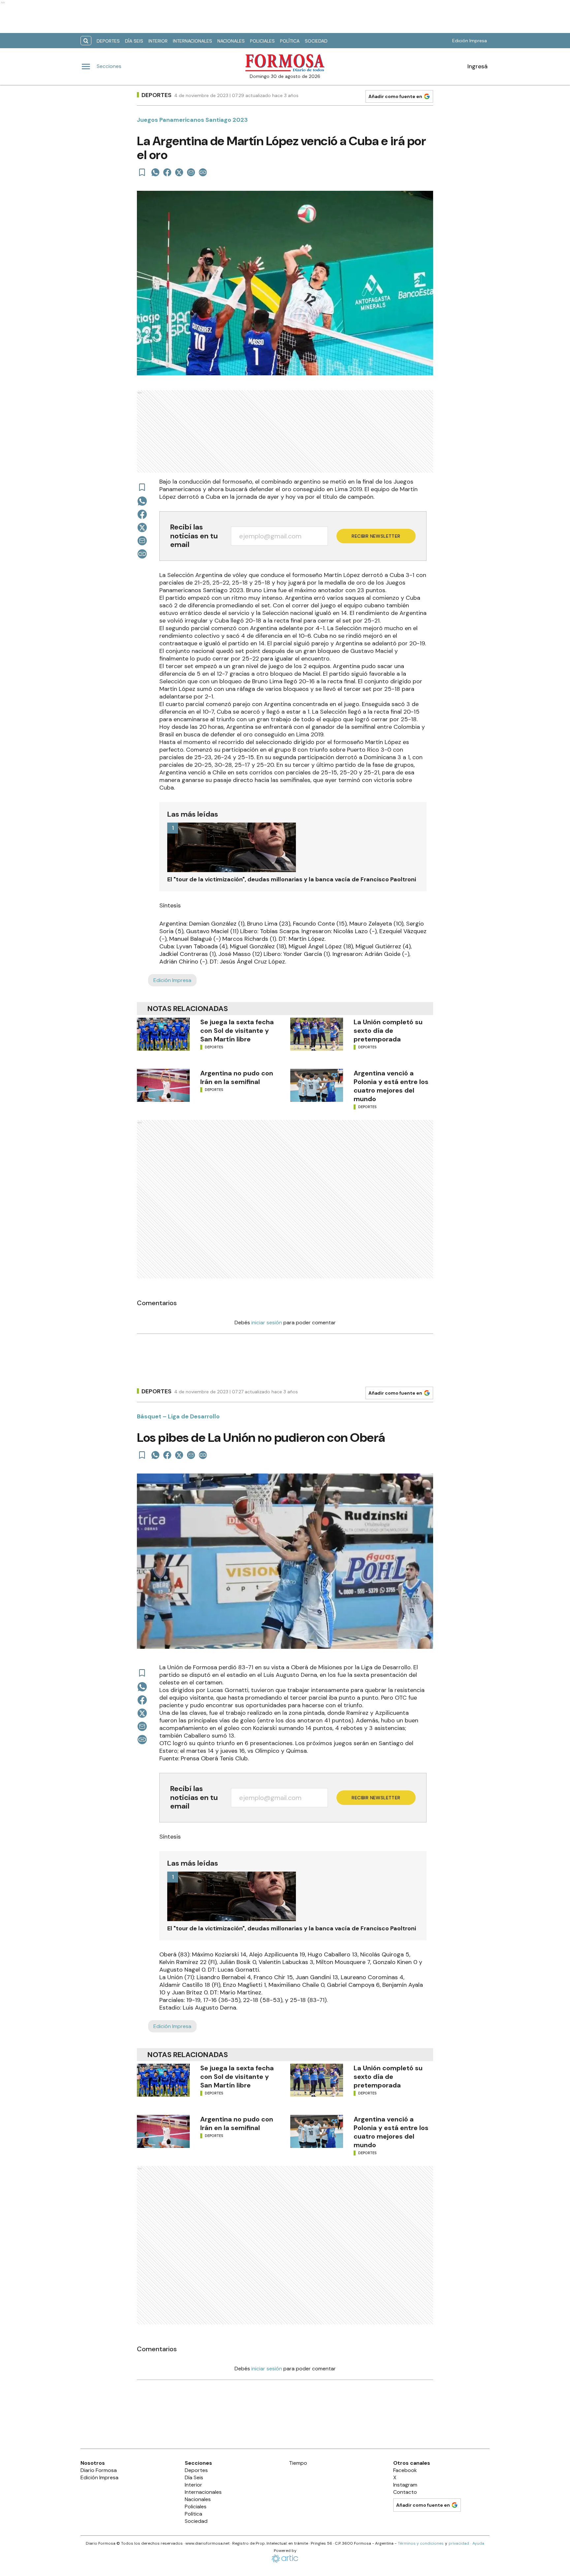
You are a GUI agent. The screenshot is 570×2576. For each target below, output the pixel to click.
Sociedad (316, 41)
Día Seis (134, 41)
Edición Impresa (470, 41)
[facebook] (167, 172)
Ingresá (477, 66)
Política (290, 41)
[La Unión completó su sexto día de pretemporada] (317, 1034)
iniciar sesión (267, 1322)
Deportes (108, 41)
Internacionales (192, 41)
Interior (158, 41)
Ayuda (478, 2543)
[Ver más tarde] (142, 172)
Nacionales (231, 41)
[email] (191, 172)
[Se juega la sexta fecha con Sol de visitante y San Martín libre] (163, 1034)
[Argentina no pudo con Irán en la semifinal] (163, 1085)
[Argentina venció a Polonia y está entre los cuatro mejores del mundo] (317, 1085)
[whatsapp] (155, 172)
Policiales (262, 41)
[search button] (86, 41)
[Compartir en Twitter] (179, 172)
